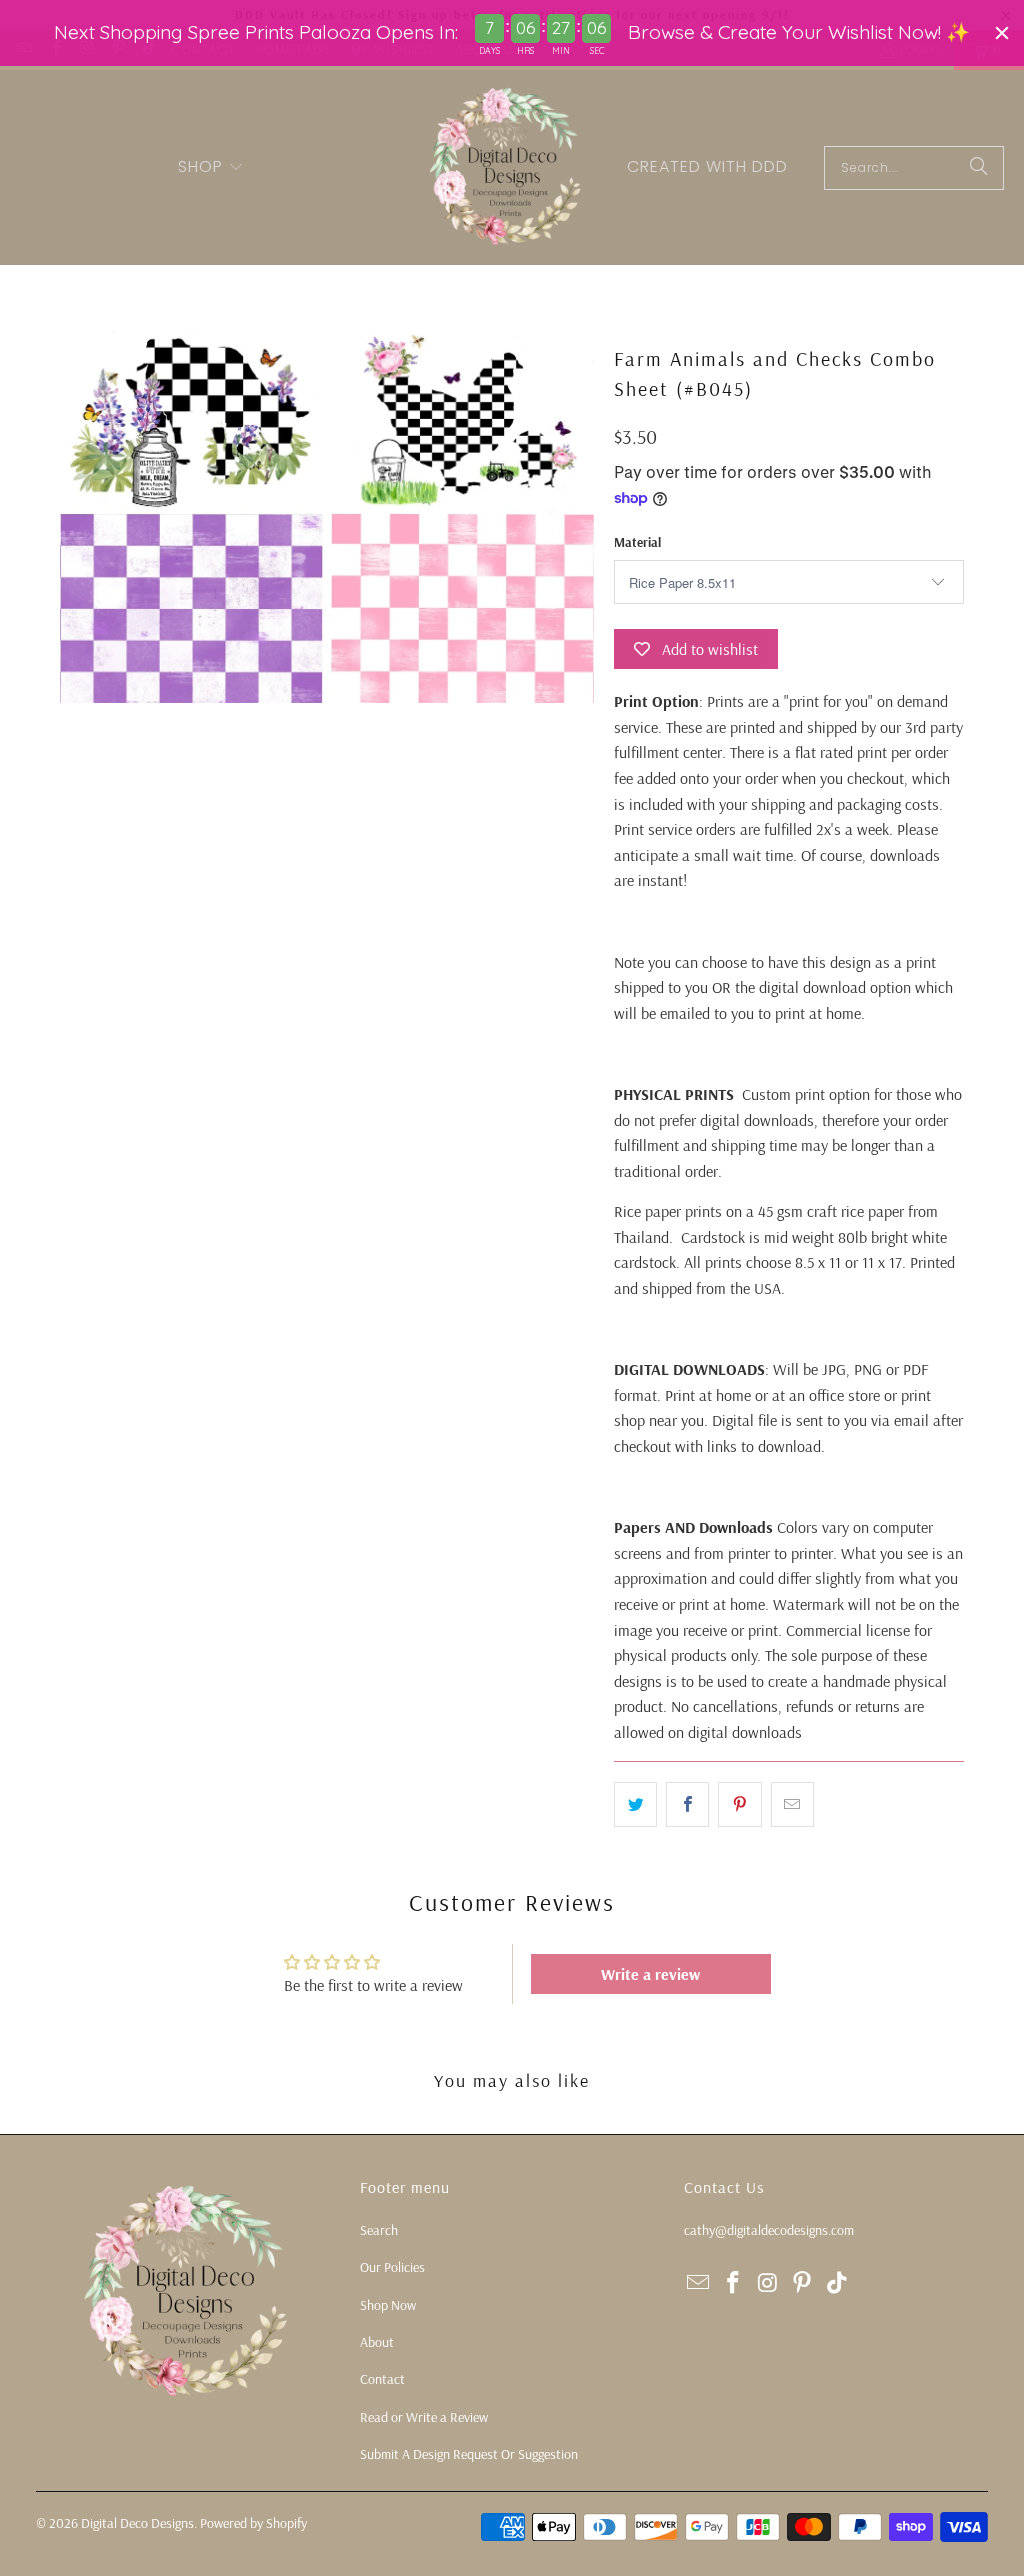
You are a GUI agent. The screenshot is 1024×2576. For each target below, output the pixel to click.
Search (379, 2230)
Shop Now (388, 2305)
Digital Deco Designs (137, 2523)
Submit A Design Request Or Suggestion (469, 2454)
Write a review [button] (650, 1974)
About (377, 2342)
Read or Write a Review (424, 2417)
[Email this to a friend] (792, 1805)
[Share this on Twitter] (635, 1805)
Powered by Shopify (253, 2523)
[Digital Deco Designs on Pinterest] (803, 2283)
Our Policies (392, 2267)
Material (637, 542)
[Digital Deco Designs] (507, 167)
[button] (211, 168)
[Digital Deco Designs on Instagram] (768, 2283)
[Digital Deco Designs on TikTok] (838, 2283)
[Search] (979, 168)
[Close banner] (1002, 33)
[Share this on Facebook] (687, 1805)
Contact (382, 2379)
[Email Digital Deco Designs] (699, 2283)
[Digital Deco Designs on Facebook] (734, 2283)
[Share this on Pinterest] (739, 1805)
